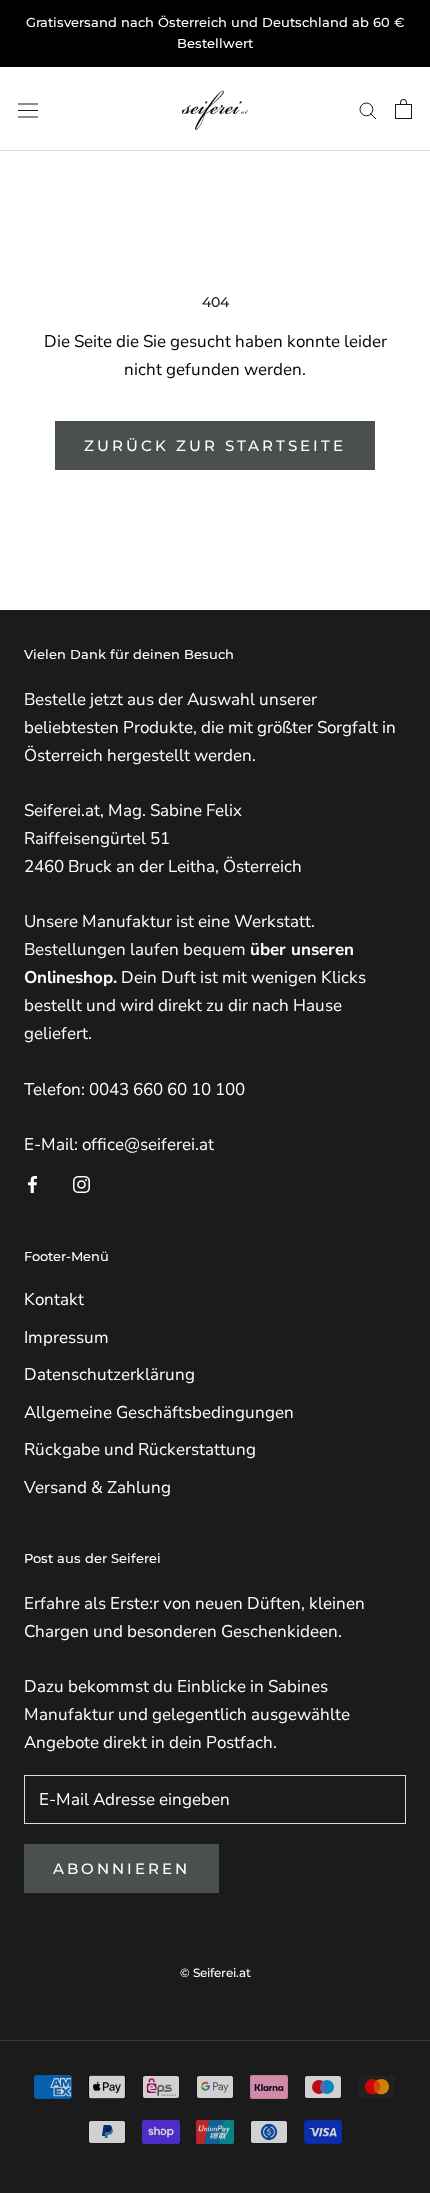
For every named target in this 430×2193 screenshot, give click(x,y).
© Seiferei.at (215, 1972)
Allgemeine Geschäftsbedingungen (159, 1412)
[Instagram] (81, 1184)
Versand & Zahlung (97, 1487)
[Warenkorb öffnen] (403, 109)
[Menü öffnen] (28, 108)
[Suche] (368, 109)
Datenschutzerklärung (109, 1374)
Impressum (66, 1337)
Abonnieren (121, 1868)
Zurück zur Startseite (215, 445)
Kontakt (54, 1299)
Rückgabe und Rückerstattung (140, 1449)
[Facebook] (32, 1184)
